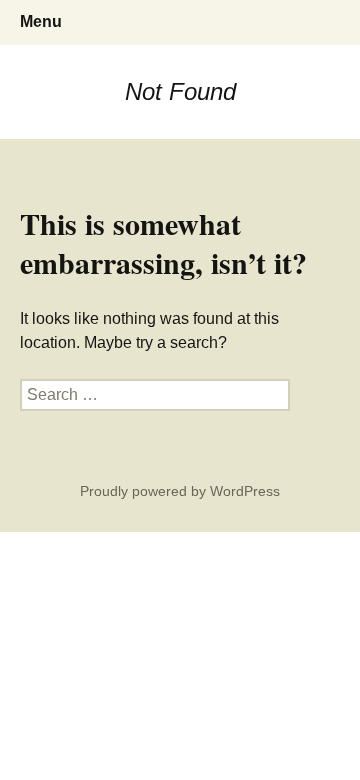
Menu (41, 21)
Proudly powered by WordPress (180, 491)
